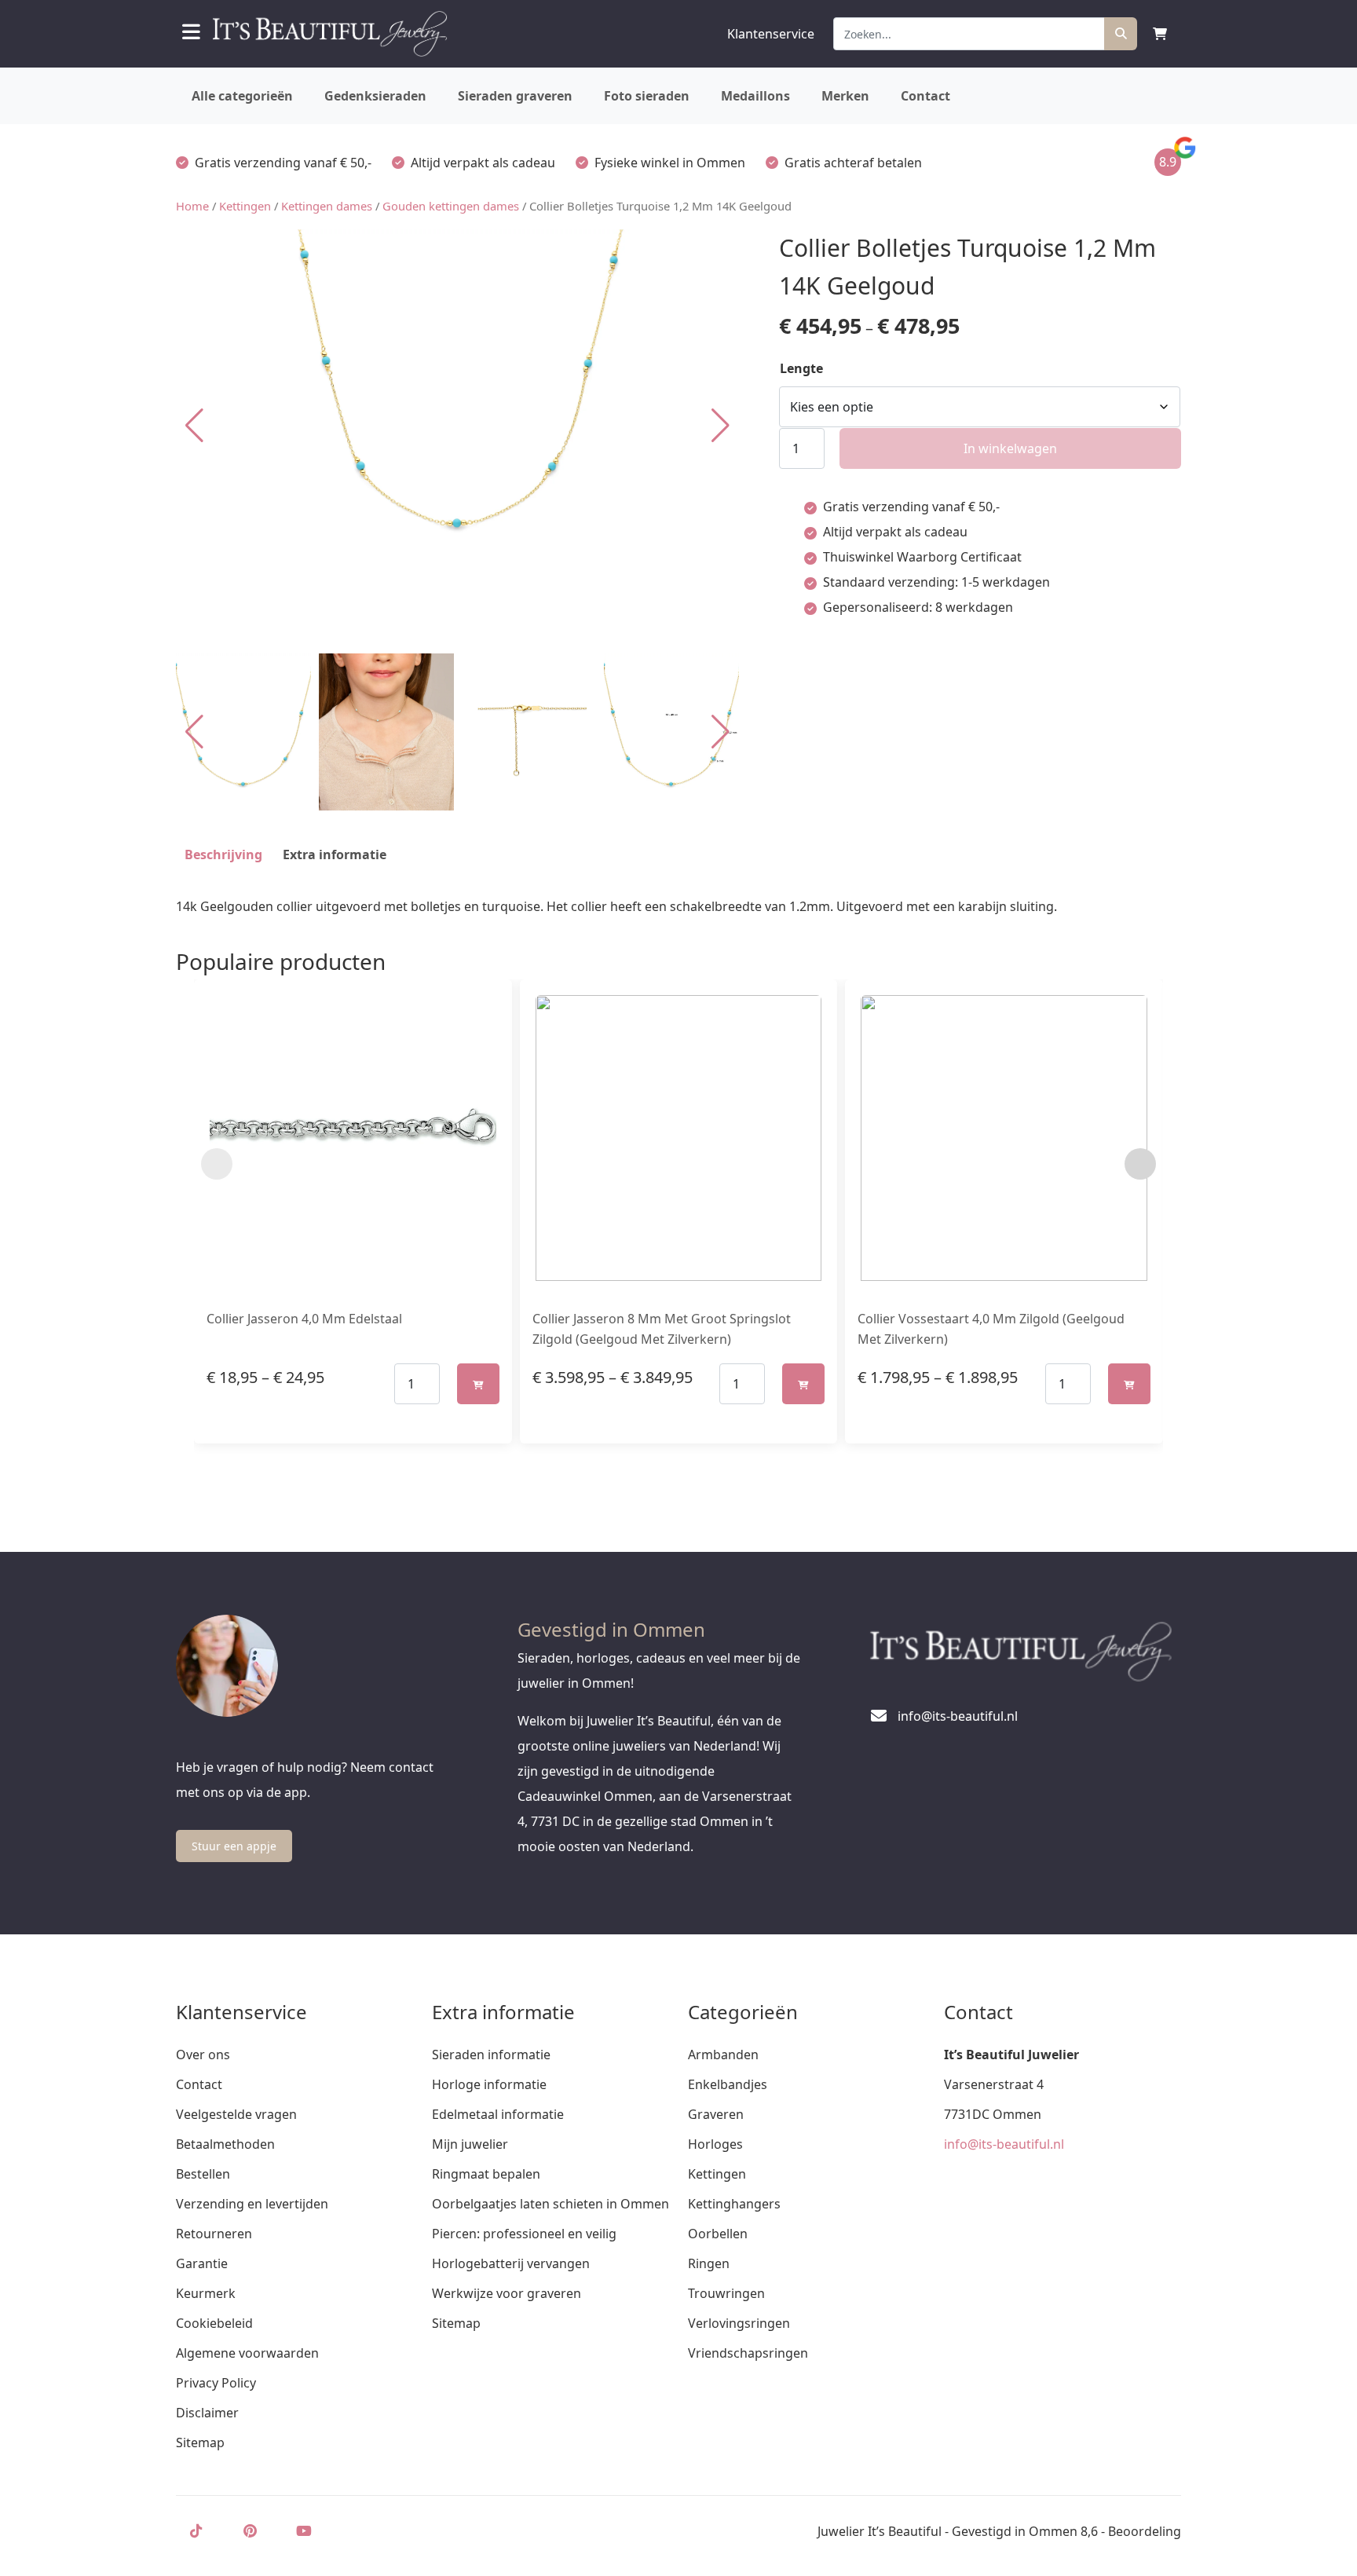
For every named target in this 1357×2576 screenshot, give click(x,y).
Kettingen (245, 206)
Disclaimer (207, 2413)
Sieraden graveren (515, 96)
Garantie (202, 2263)
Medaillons (755, 96)
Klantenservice (771, 34)
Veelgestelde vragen (236, 2114)
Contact (925, 96)
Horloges (715, 2144)
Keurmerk (206, 2293)
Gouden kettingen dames (451, 206)
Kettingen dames (327, 206)
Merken (845, 96)
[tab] (223, 854)
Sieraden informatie (491, 2055)
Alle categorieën (242, 96)
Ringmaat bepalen (486, 2174)
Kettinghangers (734, 2204)
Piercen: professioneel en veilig (524, 2234)
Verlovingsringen (739, 2323)
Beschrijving (223, 854)
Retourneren (214, 2234)
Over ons (203, 2055)
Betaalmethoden (225, 2144)
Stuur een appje (234, 1846)
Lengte (801, 368)
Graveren (716, 2114)
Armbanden (723, 2055)
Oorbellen (718, 2234)
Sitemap (200, 2442)
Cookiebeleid (214, 2323)
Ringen (709, 2263)
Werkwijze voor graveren (507, 2293)
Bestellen (203, 2174)
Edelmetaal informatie (498, 2114)
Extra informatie (335, 854)
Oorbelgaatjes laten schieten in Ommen (550, 2204)
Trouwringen (726, 2293)
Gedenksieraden (375, 96)
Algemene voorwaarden (247, 2353)
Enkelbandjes (728, 2084)
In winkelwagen (1010, 448)
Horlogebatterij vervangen (511, 2263)
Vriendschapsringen (748, 2353)
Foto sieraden (647, 96)
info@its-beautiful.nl (1004, 2144)
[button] (721, 426)
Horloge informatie (489, 2084)
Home (192, 206)
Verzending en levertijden (252, 2204)
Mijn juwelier (470, 2144)
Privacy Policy (216, 2383)
